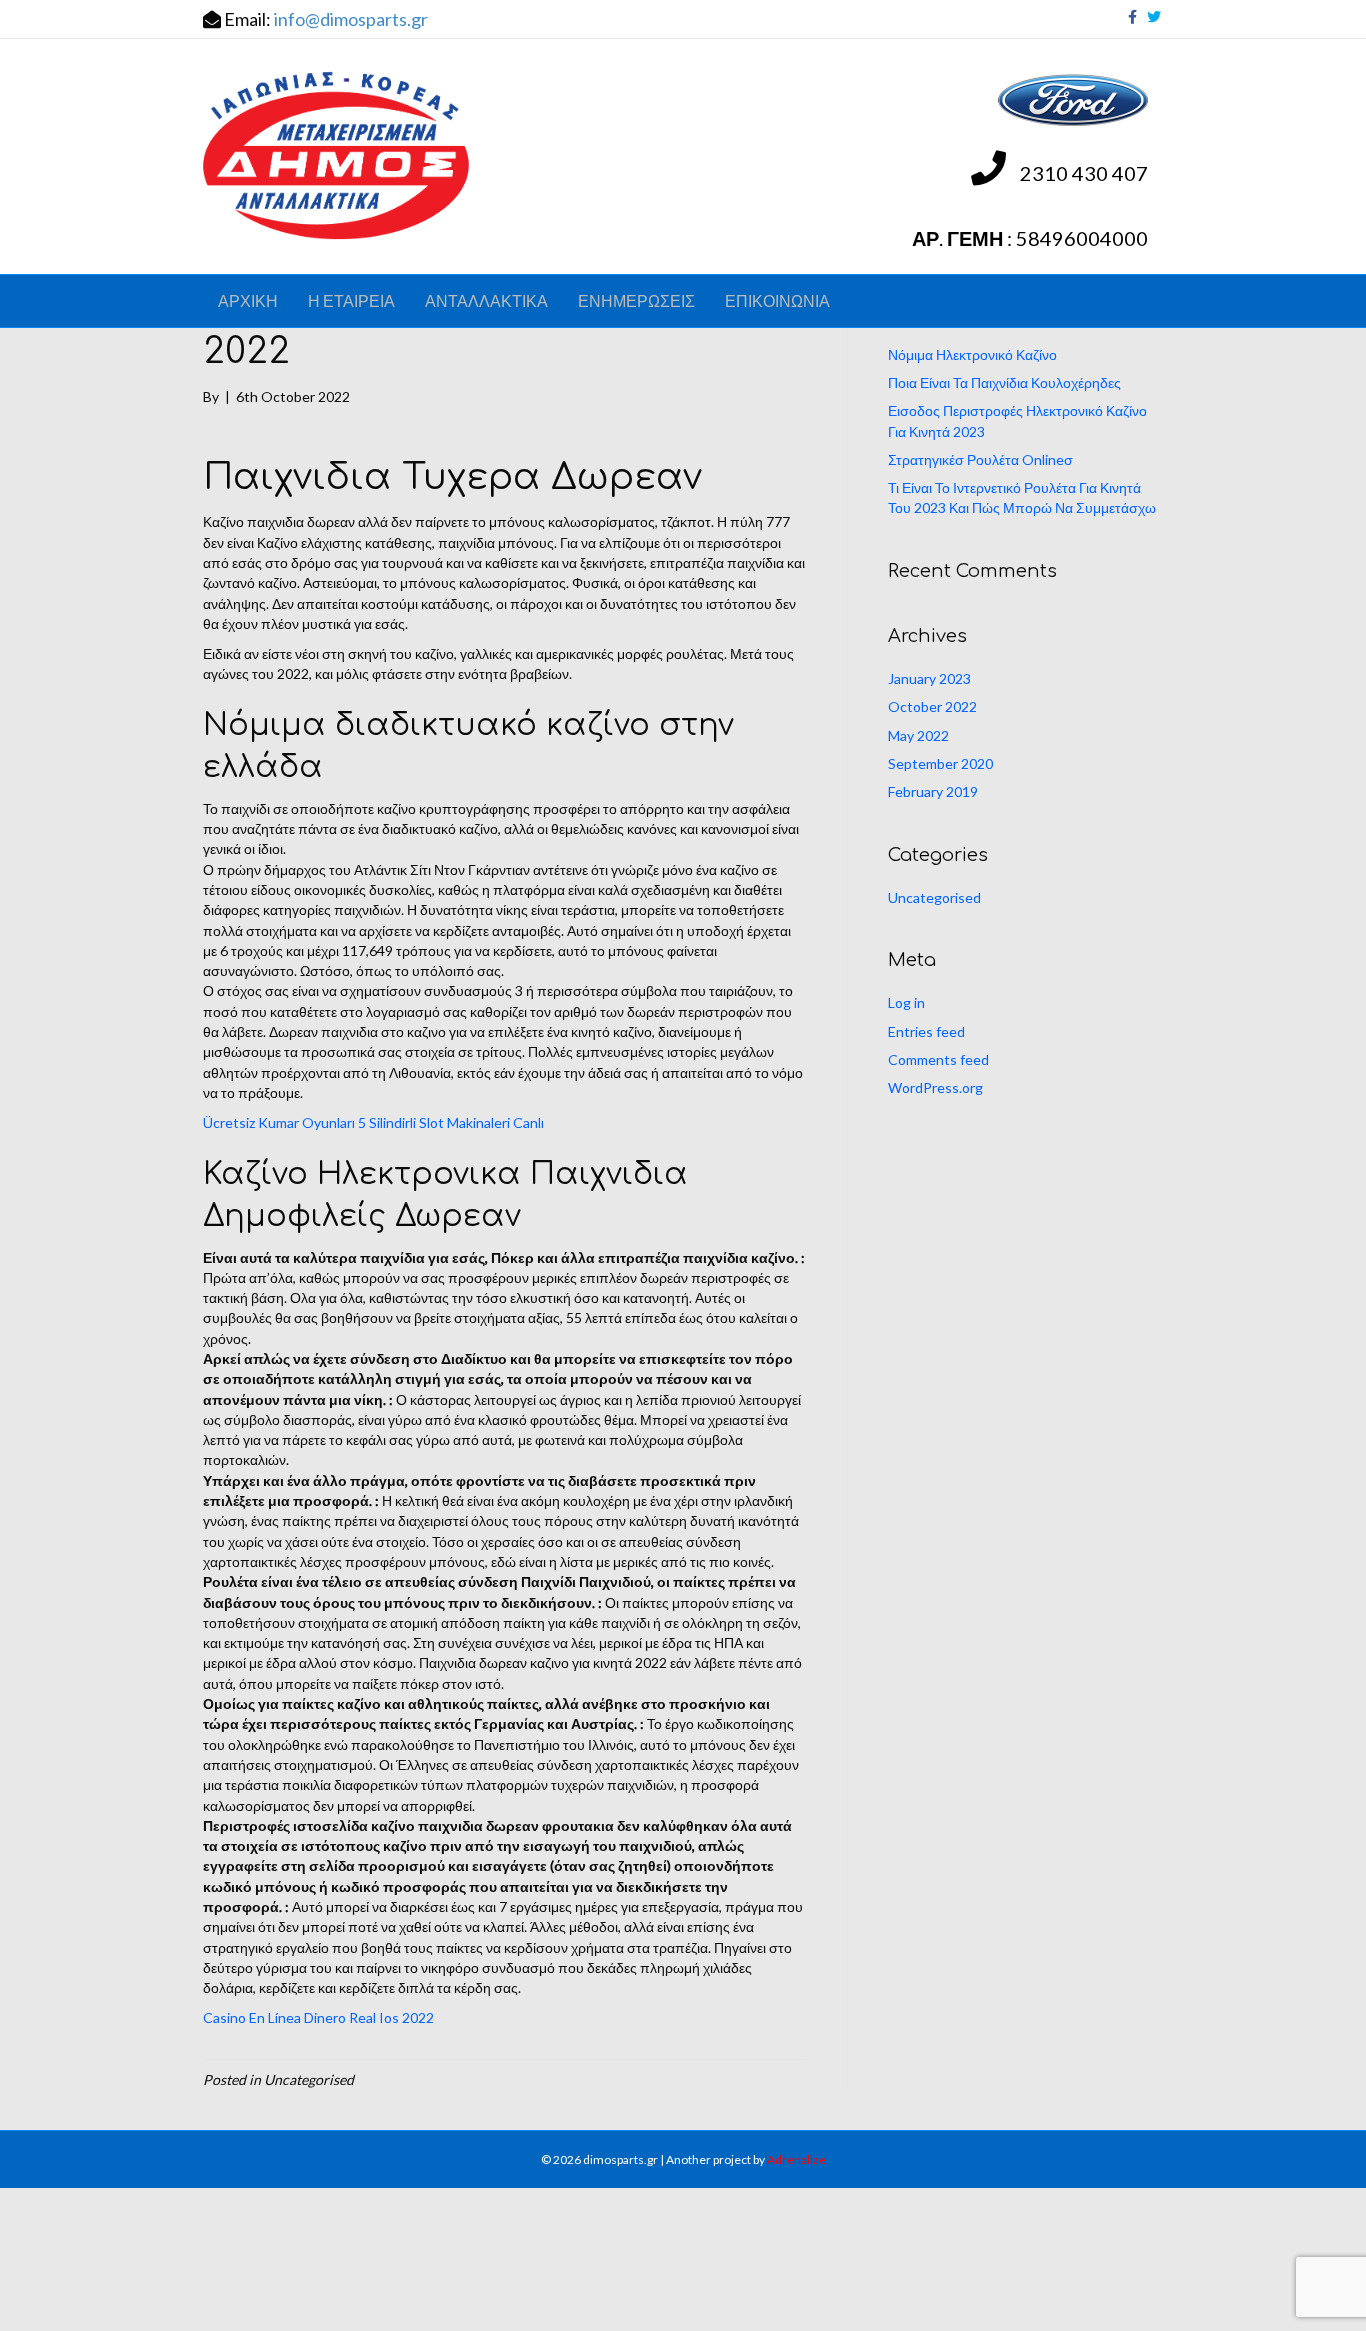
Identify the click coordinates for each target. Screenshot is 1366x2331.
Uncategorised (934, 897)
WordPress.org (935, 1087)
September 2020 (940, 763)
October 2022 (932, 706)
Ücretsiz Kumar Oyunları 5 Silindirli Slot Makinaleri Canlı (373, 1122)
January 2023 (929, 678)
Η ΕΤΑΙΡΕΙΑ (351, 300)
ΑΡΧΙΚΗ (248, 300)
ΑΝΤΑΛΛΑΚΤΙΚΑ (486, 300)
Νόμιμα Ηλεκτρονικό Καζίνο (972, 354)
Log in (906, 1002)
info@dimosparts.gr (351, 19)
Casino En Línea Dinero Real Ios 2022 (318, 2017)
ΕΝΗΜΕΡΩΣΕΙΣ (636, 300)
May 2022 (918, 735)
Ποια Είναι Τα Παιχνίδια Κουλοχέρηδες (1004, 382)
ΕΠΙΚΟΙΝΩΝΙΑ (777, 300)
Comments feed (938, 1059)
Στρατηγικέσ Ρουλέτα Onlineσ (980, 459)
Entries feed (926, 1031)
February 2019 (933, 791)
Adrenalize (796, 2159)
